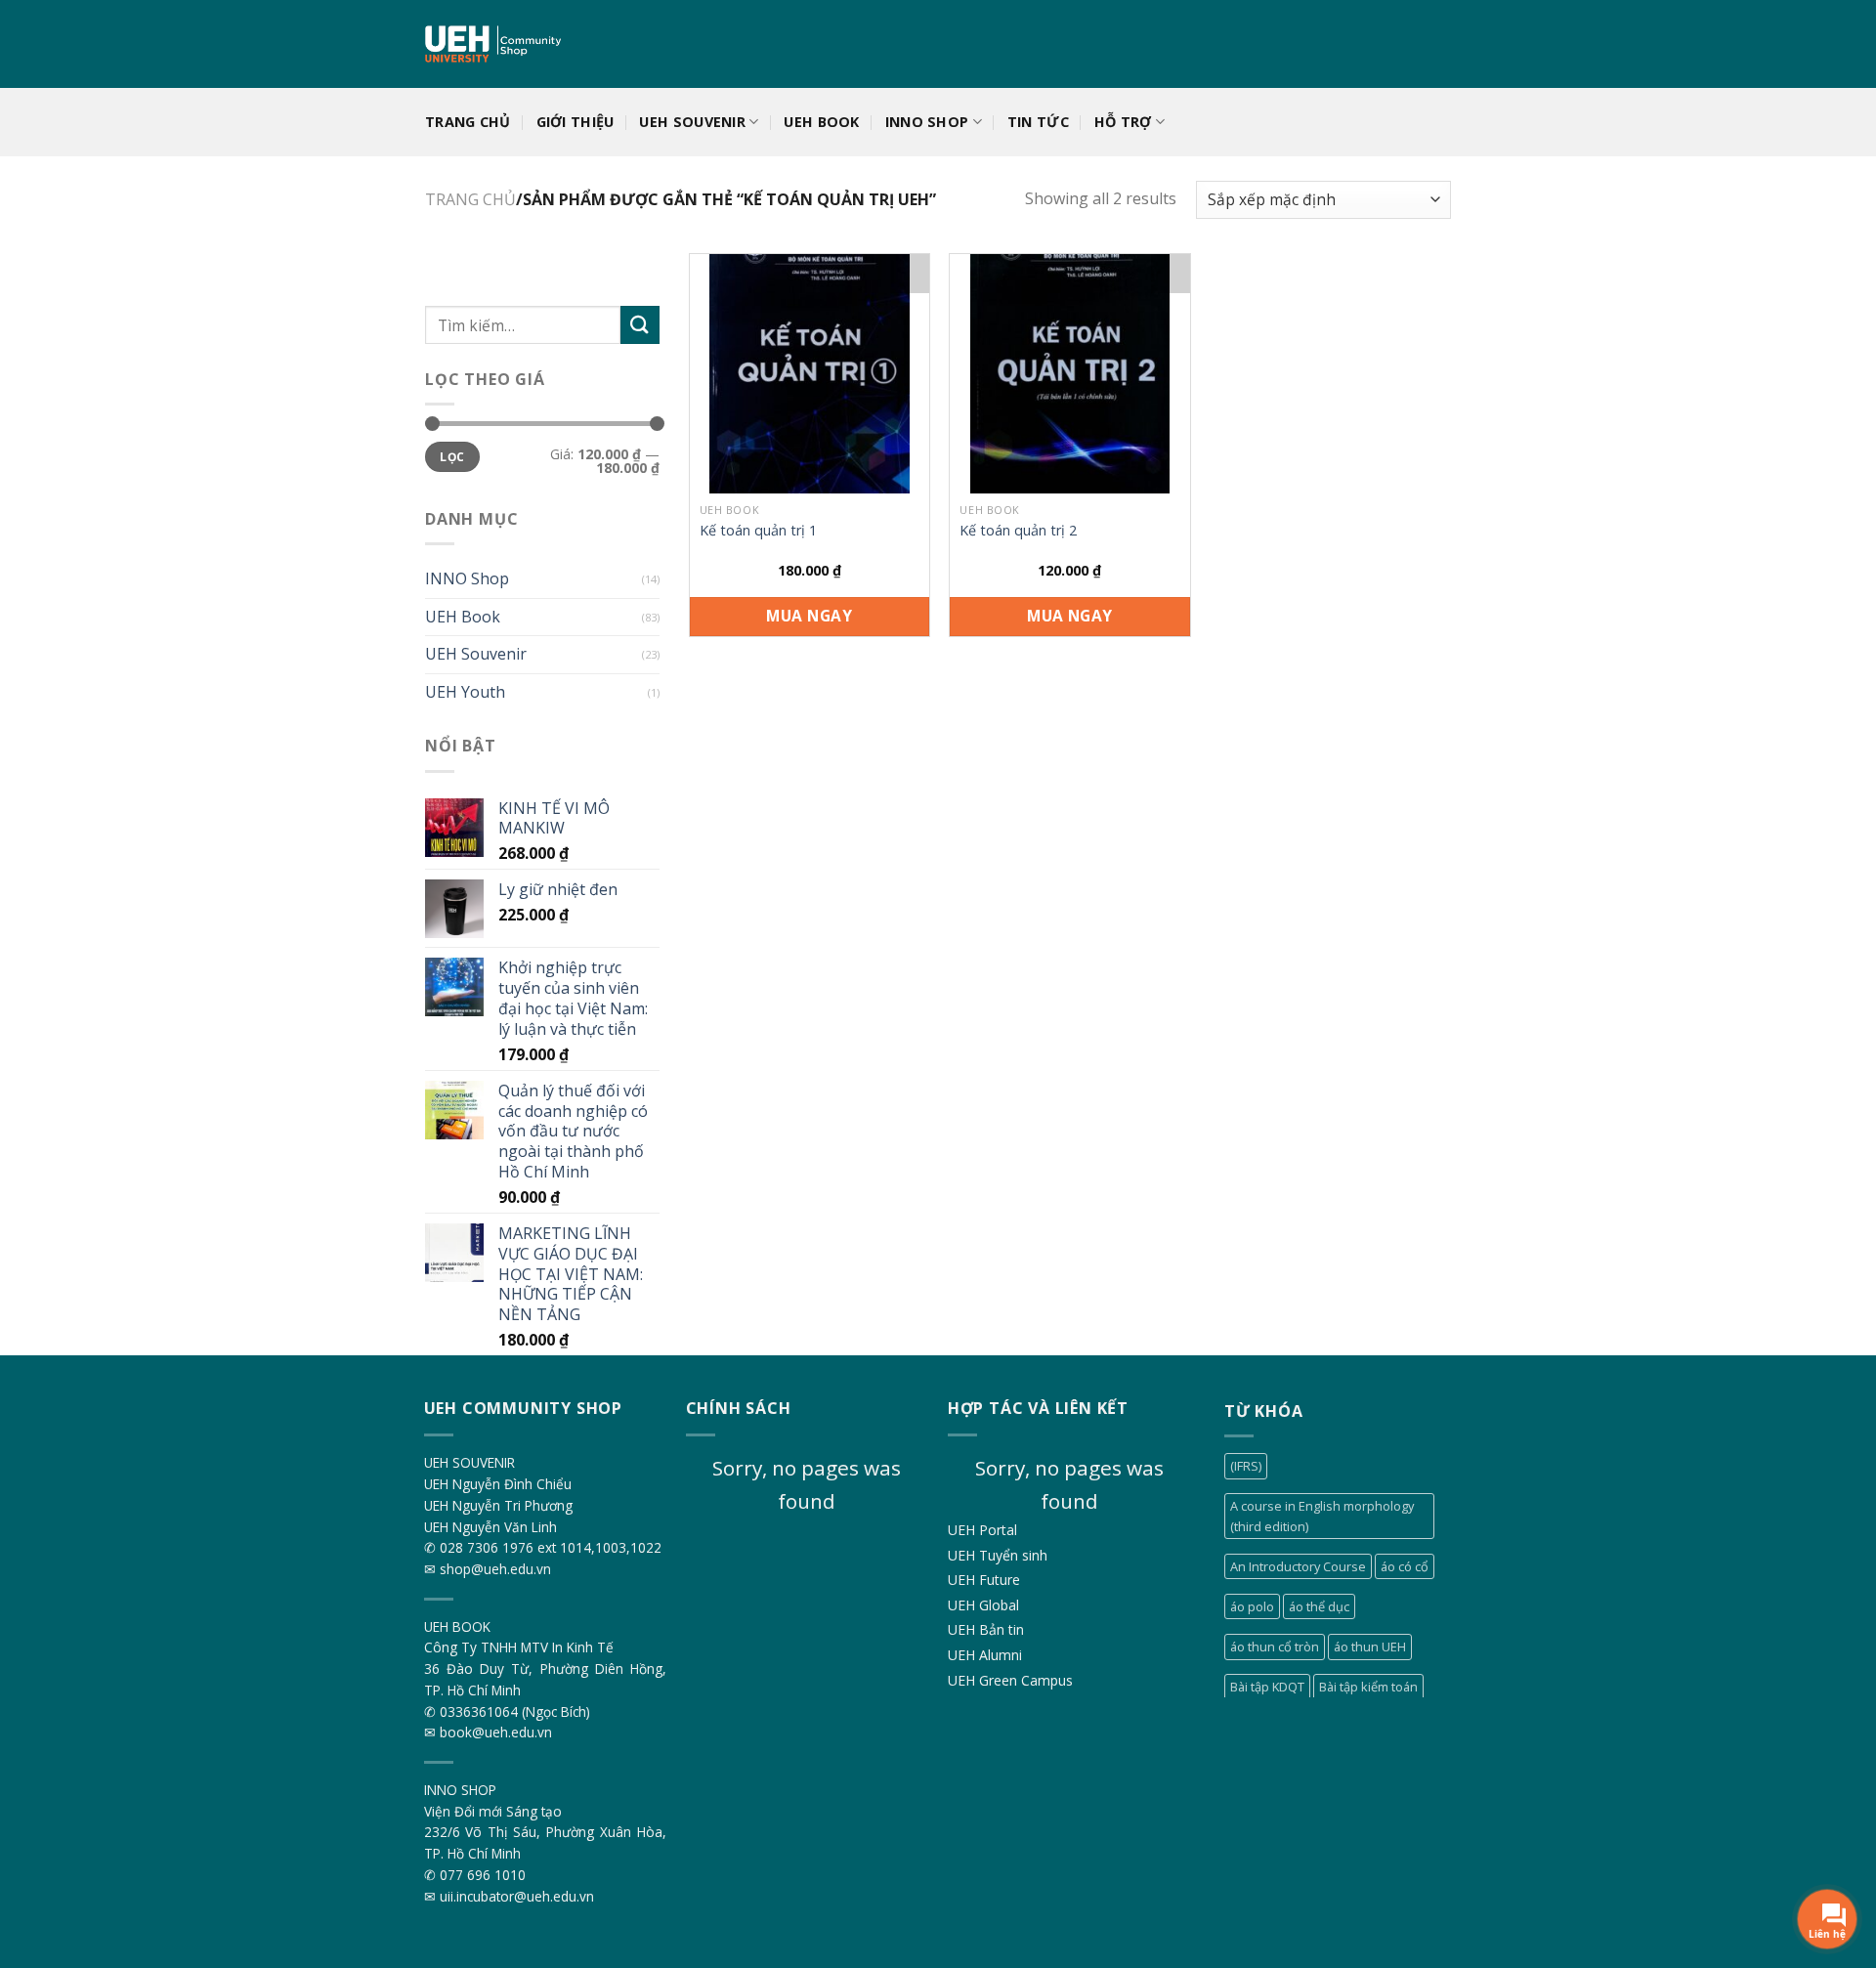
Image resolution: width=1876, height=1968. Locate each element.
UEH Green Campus (1010, 1680)
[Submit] (640, 325)
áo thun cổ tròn (1275, 1647)
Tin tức (1038, 122)
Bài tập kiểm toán (1368, 1687)
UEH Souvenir (476, 654)
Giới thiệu (576, 122)
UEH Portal (982, 1530)
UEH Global (983, 1605)
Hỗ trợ (1123, 122)
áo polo (1252, 1606)
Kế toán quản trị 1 (758, 531)
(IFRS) (1246, 1466)
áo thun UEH (1370, 1647)
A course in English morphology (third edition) (1322, 1516)
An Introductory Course (1298, 1566)
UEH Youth (465, 692)
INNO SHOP (927, 122)
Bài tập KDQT (1267, 1687)
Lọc (452, 456)
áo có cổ (1405, 1566)
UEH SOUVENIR (692, 122)
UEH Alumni (985, 1655)
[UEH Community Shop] (495, 44)
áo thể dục (1319, 1606)
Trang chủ (468, 122)
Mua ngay (809, 616)
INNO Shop (467, 578)
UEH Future (984, 1580)
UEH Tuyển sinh (998, 1555)
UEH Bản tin (986, 1629)
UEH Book (463, 616)
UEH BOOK (821, 122)
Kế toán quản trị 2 (1018, 531)
